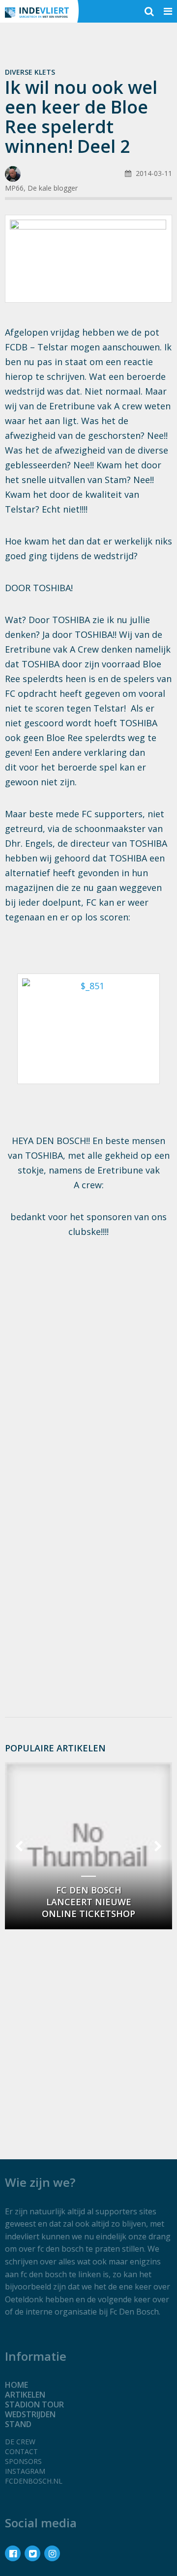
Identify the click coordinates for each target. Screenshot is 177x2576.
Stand (18, 2424)
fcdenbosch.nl (34, 2481)
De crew (20, 2442)
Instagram (25, 2471)
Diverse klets (30, 72)
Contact (21, 2451)
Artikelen (25, 2395)
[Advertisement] (88, 1345)
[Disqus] (88, 1578)
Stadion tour (34, 2404)
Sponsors (23, 2461)
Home (16, 2385)
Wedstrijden (30, 2414)
